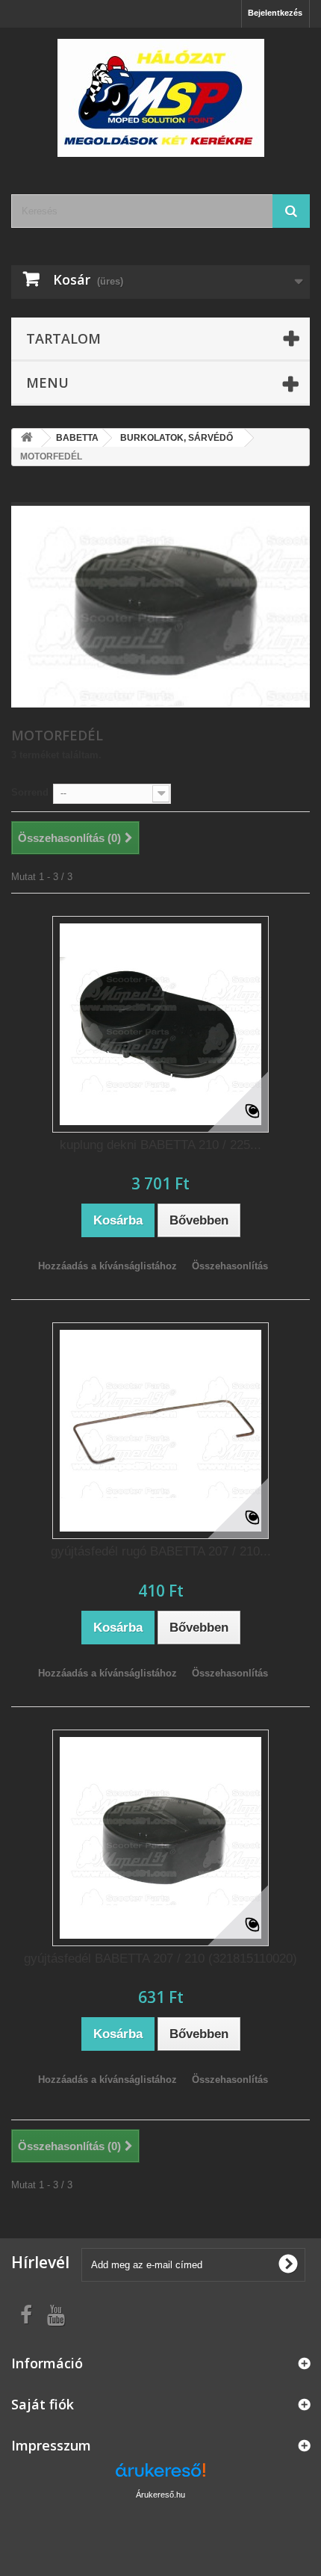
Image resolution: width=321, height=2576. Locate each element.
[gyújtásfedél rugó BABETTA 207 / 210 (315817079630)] (160, 1431)
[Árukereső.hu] (160, 2476)
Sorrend (30, 792)
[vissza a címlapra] (27, 438)
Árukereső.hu (160, 2495)
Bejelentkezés (275, 13)
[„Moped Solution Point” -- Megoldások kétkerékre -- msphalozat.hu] (160, 98)
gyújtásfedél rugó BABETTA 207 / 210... (161, 1551)
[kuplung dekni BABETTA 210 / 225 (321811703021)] (160, 1024)
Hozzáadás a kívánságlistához (107, 1266)
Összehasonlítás (230, 1266)
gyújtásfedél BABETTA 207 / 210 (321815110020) (160, 1959)
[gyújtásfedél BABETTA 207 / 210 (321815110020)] (160, 1838)
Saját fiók (43, 2404)
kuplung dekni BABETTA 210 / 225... (160, 1145)
